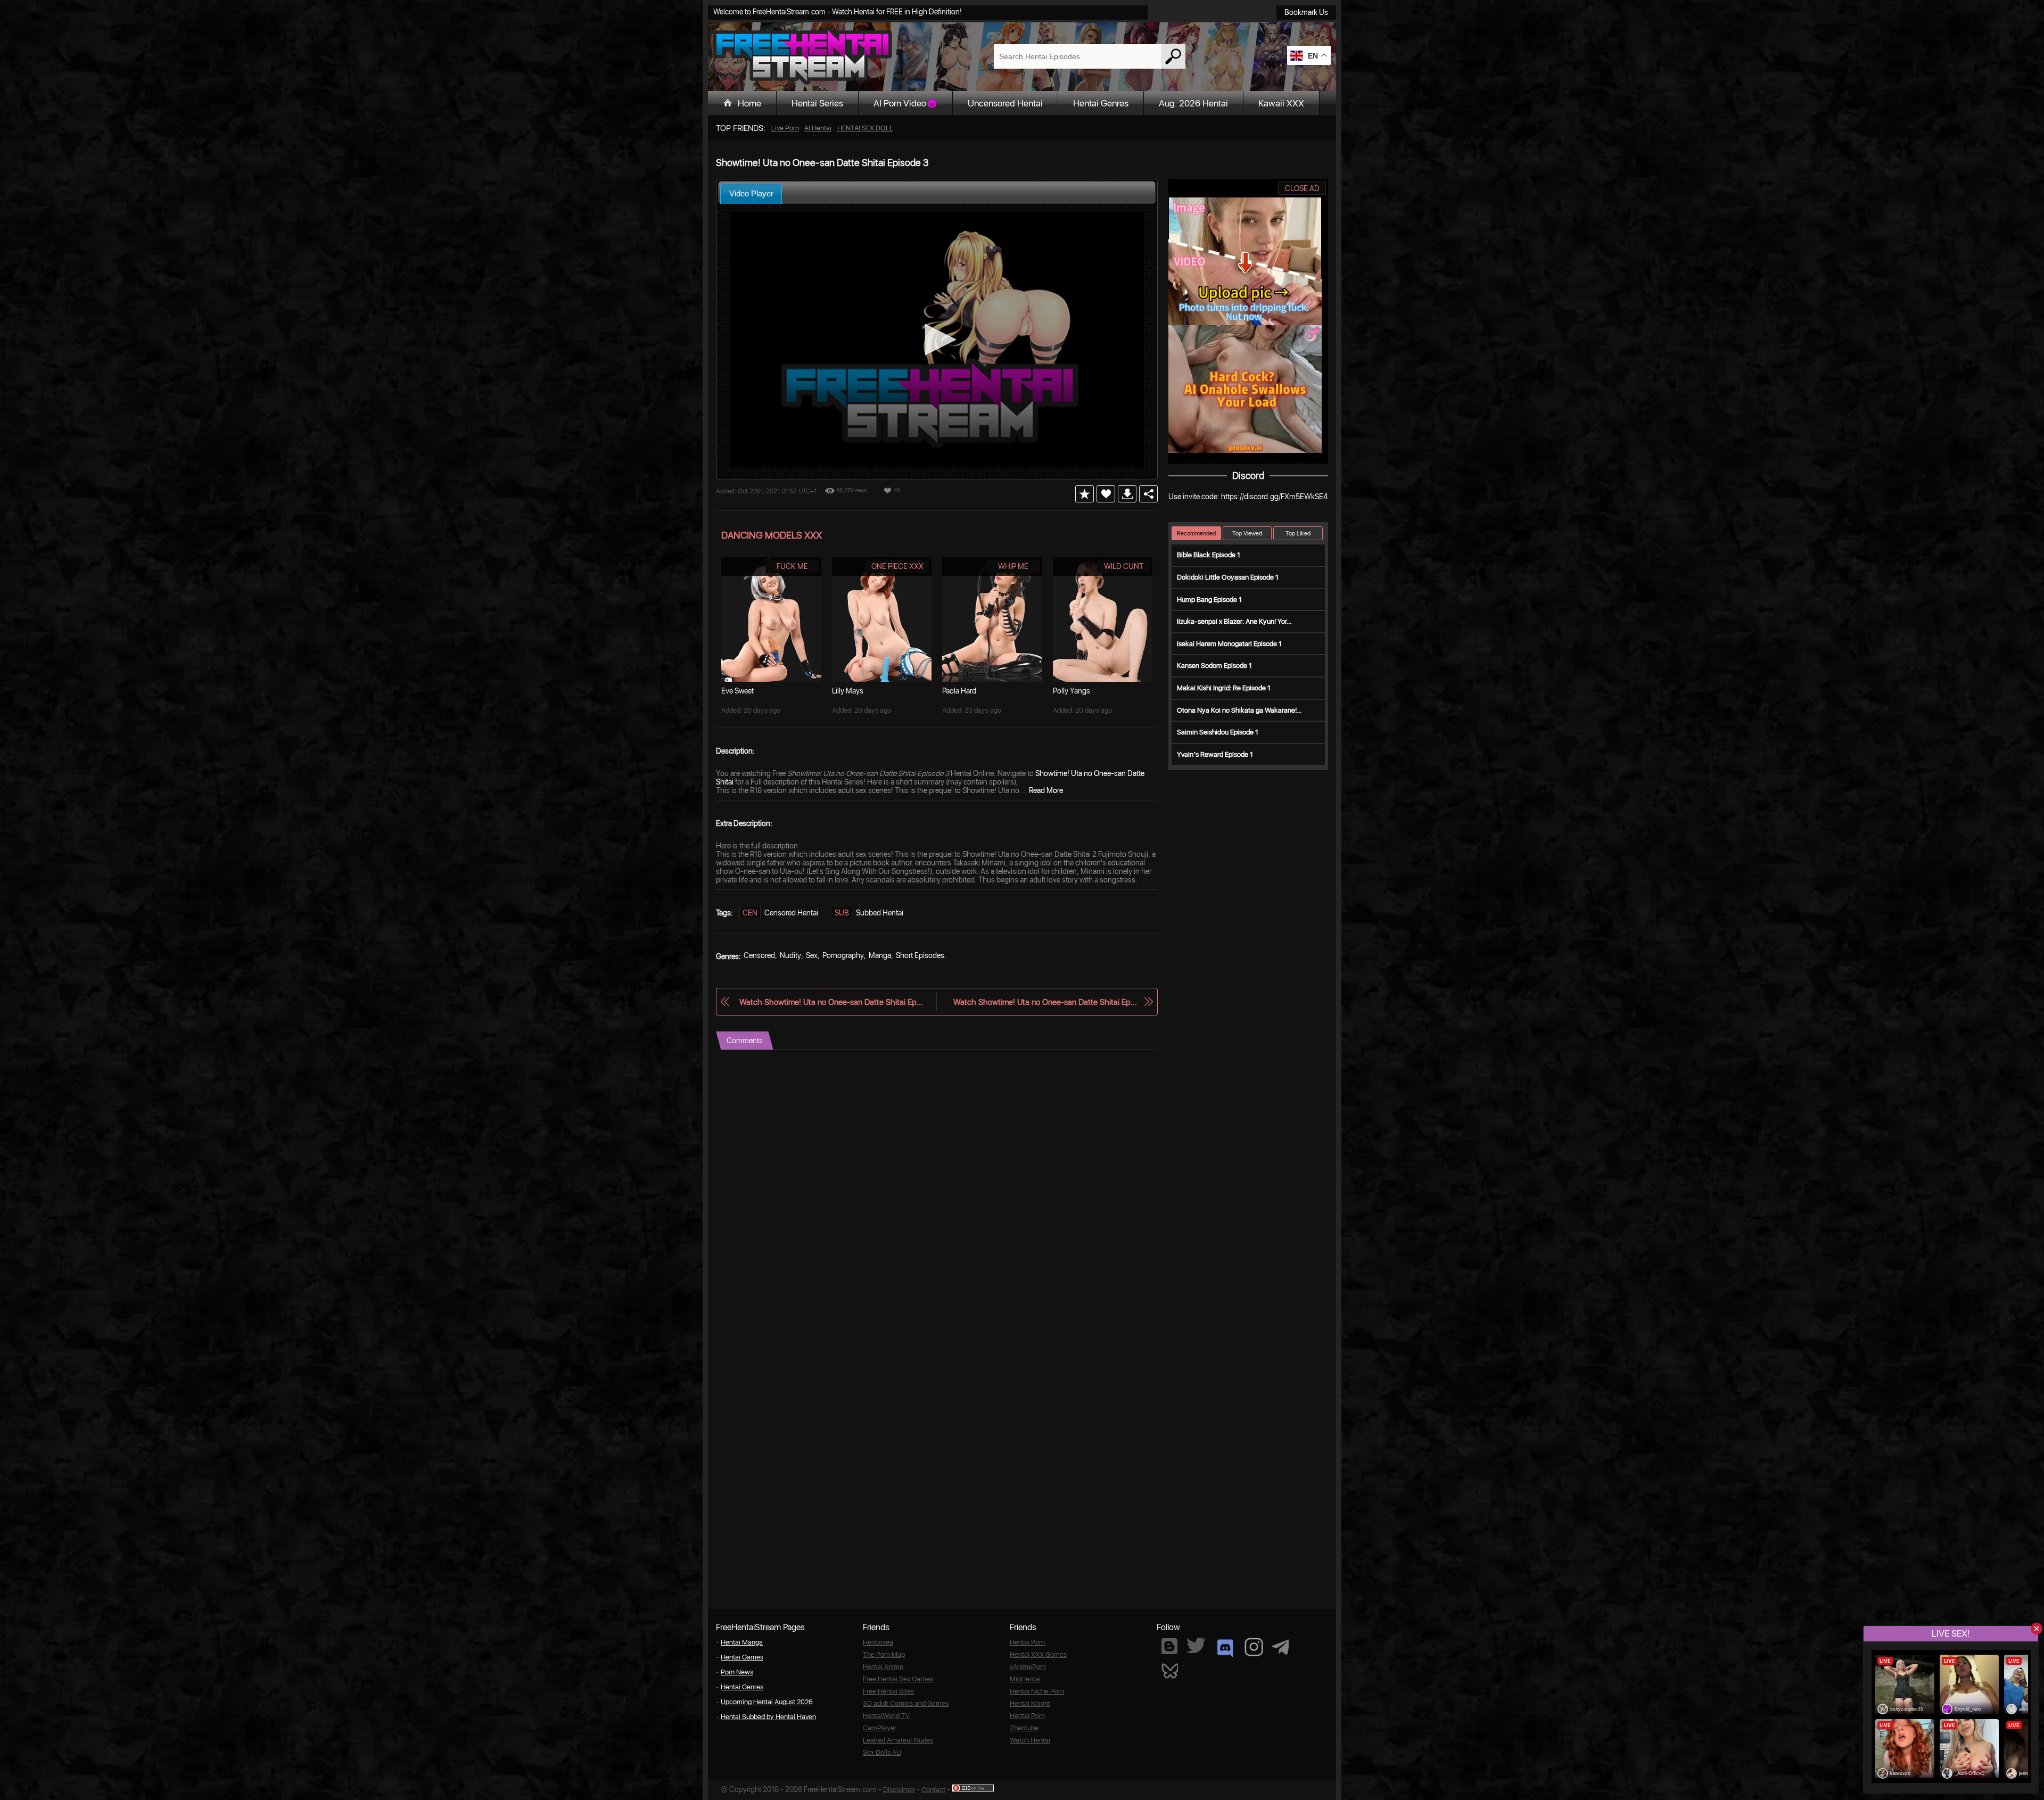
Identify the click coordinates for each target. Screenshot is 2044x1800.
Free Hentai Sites (888, 1691)
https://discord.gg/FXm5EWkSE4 (1274, 497)
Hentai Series (817, 103)
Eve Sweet (737, 691)
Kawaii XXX (1281, 103)
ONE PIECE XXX (897, 566)
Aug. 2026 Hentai (1193, 103)
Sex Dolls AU (882, 1752)
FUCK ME (792, 566)
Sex (812, 955)
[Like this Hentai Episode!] (1106, 494)
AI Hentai (818, 128)
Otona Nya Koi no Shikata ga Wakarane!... (1239, 710)
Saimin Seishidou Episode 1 (1218, 732)
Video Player (751, 193)
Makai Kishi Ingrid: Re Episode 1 (1224, 688)
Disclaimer (899, 1790)
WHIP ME (1013, 566)
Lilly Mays (848, 691)
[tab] (751, 193)
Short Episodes (920, 955)
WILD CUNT (1124, 566)
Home (749, 103)
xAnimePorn (1028, 1667)
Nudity (790, 955)
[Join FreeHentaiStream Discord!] (1225, 1648)
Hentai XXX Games (1038, 1654)
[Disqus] (937, 1183)
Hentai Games (742, 1657)
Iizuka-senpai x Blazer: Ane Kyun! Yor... (1234, 621)
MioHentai (1025, 1679)
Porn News (737, 1672)
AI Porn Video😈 (905, 103)
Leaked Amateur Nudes (898, 1740)
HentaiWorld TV (886, 1716)
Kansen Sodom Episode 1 (1214, 666)
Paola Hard (959, 691)
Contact (933, 1790)
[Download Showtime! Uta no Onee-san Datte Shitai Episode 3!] (1127, 494)
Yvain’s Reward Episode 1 (1215, 754)
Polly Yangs (1072, 691)
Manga (880, 955)
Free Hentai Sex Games (898, 1679)
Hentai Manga (742, 1642)
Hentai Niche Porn (1037, 1691)
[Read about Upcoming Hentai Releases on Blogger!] (1169, 1646)
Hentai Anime (883, 1667)
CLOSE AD (1302, 188)
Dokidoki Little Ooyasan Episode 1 (1228, 577)
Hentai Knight (1030, 1703)
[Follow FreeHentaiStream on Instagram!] (1254, 1647)
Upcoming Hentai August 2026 (767, 1702)
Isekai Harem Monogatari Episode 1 (1229, 644)
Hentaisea (878, 1642)
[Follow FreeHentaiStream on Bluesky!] (1169, 1670)
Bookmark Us (1306, 12)
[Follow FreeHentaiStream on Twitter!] (1196, 1645)
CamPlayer (880, 1728)
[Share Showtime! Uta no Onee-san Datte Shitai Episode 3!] (1148, 494)
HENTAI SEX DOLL (865, 128)
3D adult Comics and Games (906, 1703)
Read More (1046, 790)
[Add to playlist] (1085, 494)
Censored (759, 955)
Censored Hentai (791, 913)
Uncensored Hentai (1005, 103)
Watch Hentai (1030, 1740)
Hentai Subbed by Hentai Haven (768, 1717)
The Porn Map (884, 1654)
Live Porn (785, 128)
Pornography (843, 955)
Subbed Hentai (880, 913)
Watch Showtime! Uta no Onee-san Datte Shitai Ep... (831, 1002)
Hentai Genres (1101, 103)
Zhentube (1024, 1728)
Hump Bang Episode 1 (1209, 600)
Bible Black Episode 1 (1209, 555)
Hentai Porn (1027, 1642)
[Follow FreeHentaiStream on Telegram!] (1280, 1646)
